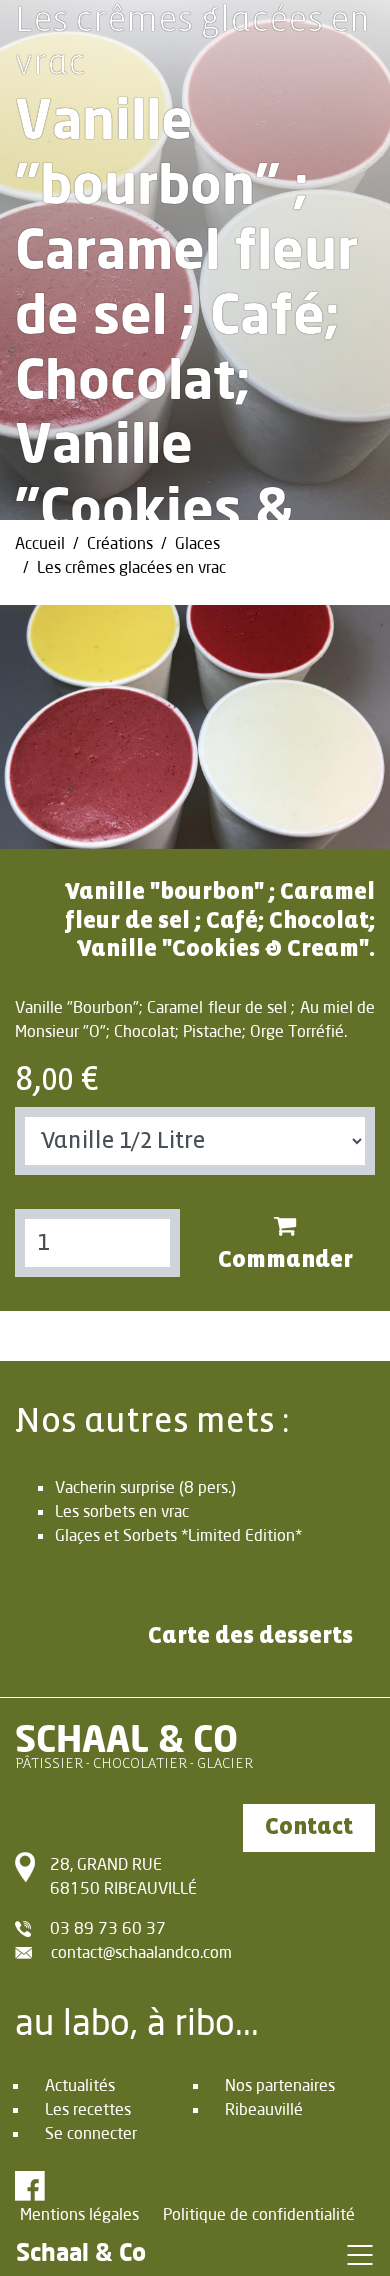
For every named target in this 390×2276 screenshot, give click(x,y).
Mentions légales (79, 2213)
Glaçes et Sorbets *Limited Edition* (178, 1534)
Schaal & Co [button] (81, 2251)
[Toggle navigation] (360, 2254)
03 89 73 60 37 (108, 1927)
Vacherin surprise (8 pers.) (145, 1486)
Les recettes (88, 2108)
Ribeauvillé (264, 2108)
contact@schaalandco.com (141, 1951)
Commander (285, 1260)
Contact (309, 1827)
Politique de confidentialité (259, 2213)
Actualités (80, 2084)
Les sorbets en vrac (122, 1510)
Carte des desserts (250, 1636)
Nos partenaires (280, 2084)
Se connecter (91, 2132)
